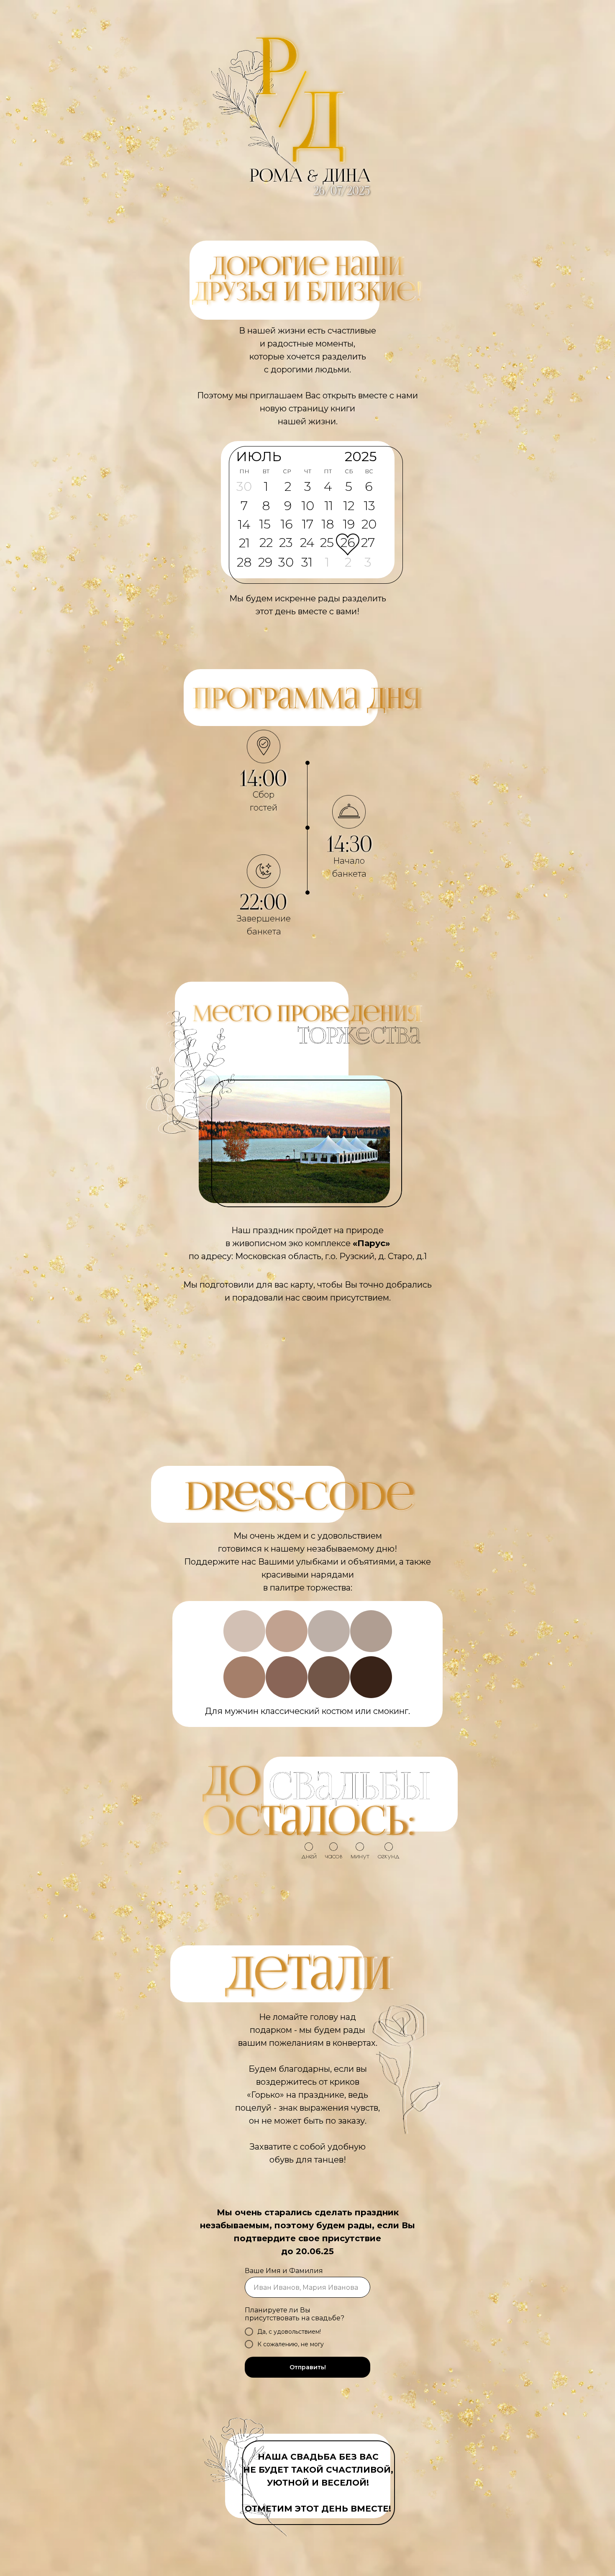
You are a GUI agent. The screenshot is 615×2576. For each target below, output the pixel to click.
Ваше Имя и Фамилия (284, 2271)
